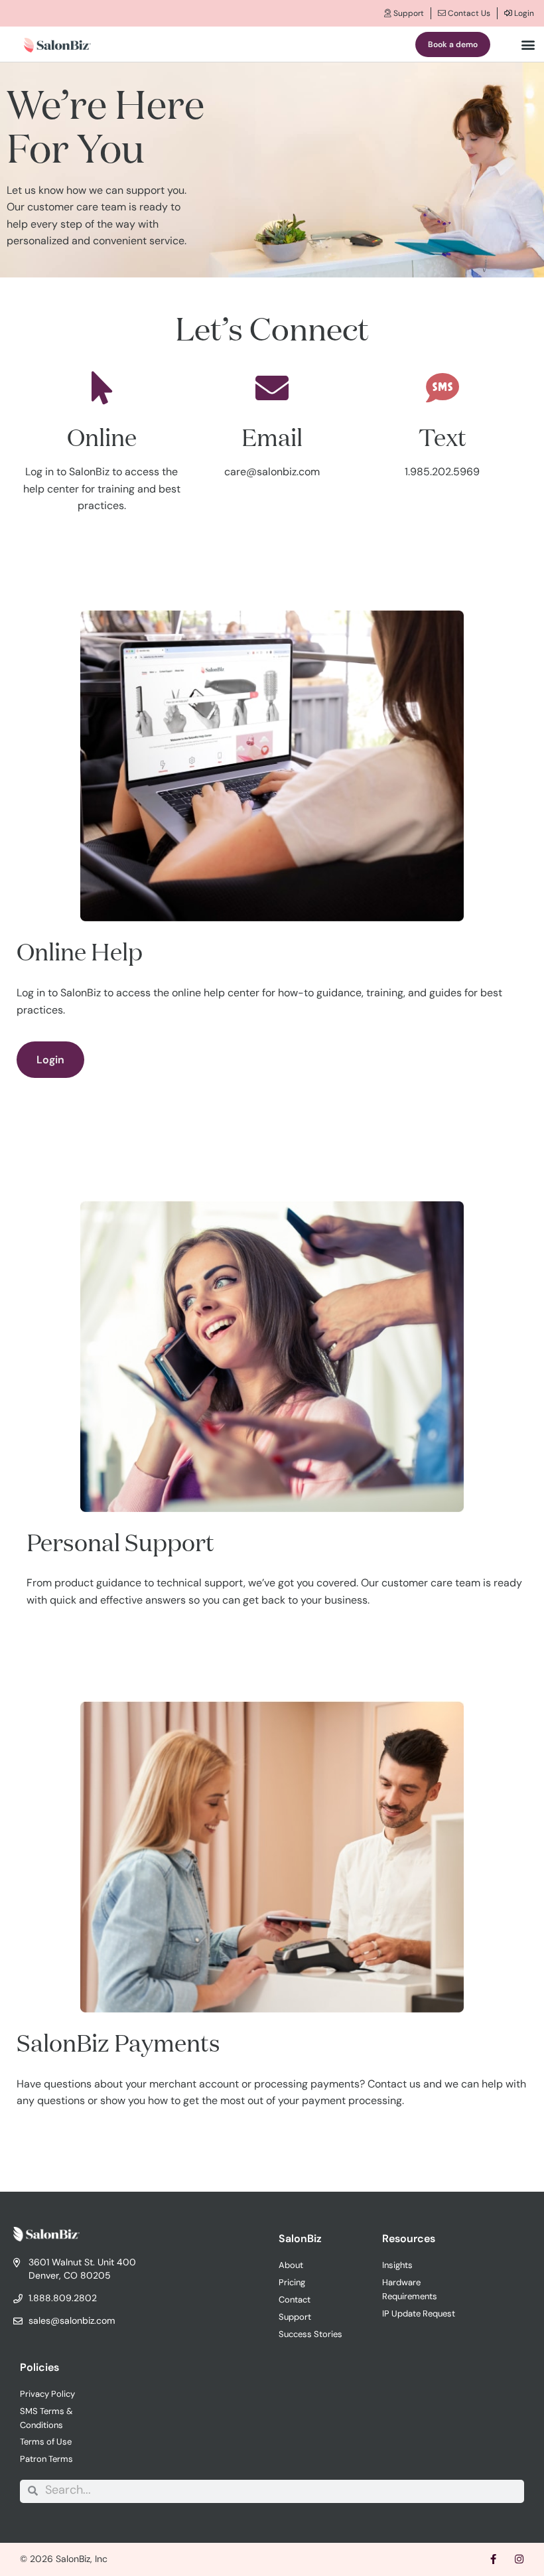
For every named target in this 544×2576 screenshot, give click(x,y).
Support (408, 13)
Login (523, 13)
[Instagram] (519, 2559)
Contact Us (468, 13)
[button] (528, 44)
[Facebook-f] (493, 2559)
